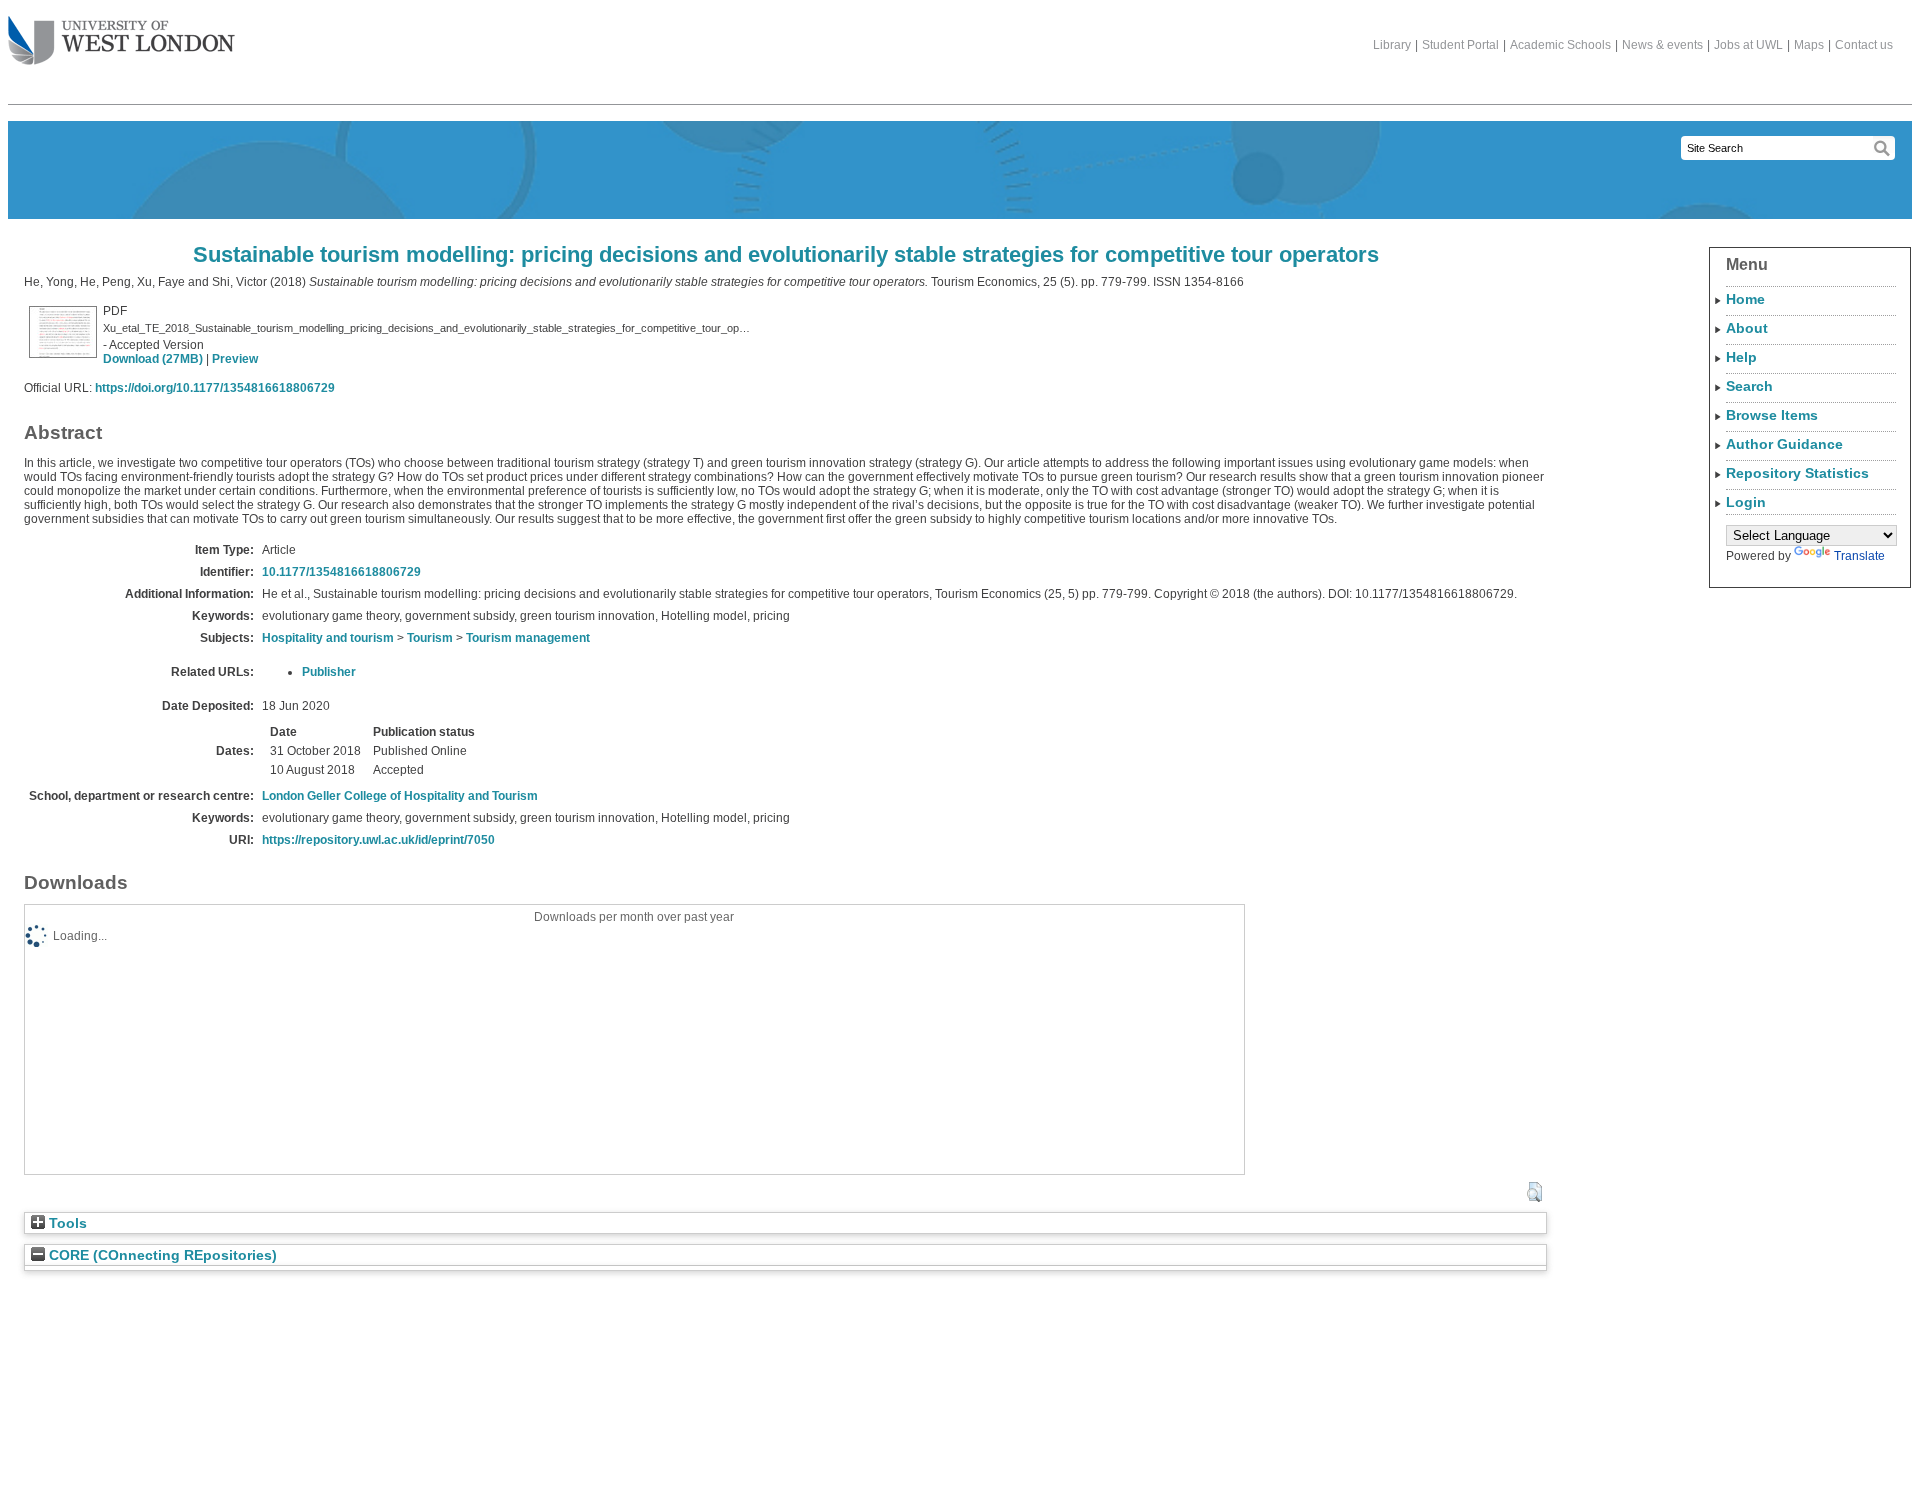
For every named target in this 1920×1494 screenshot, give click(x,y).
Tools (66, 1223)
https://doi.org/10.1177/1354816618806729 (215, 388)
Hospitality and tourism (328, 638)
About (1747, 328)
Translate (1859, 556)
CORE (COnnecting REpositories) (161, 1255)
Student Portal (1460, 45)
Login (1746, 502)
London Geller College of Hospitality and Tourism (400, 796)
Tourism (430, 638)
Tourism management (528, 638)
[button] (1534, 1192)
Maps (1809, 45)
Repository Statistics (1797, 473)
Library (1392, 45)
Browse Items (1772, 415)
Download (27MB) (153, 359)
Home (1745, 299)
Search (1749, 386)
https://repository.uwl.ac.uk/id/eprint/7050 (378, 840)
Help (1741, 357)
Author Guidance (1784, 444)
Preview (235, 359)
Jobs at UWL (1748, 45)
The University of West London (121, 42)
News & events (1662, 45)
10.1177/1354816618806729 (341, 572)
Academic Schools (1560, 45)
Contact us (1864, 45)
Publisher (329, 672)
